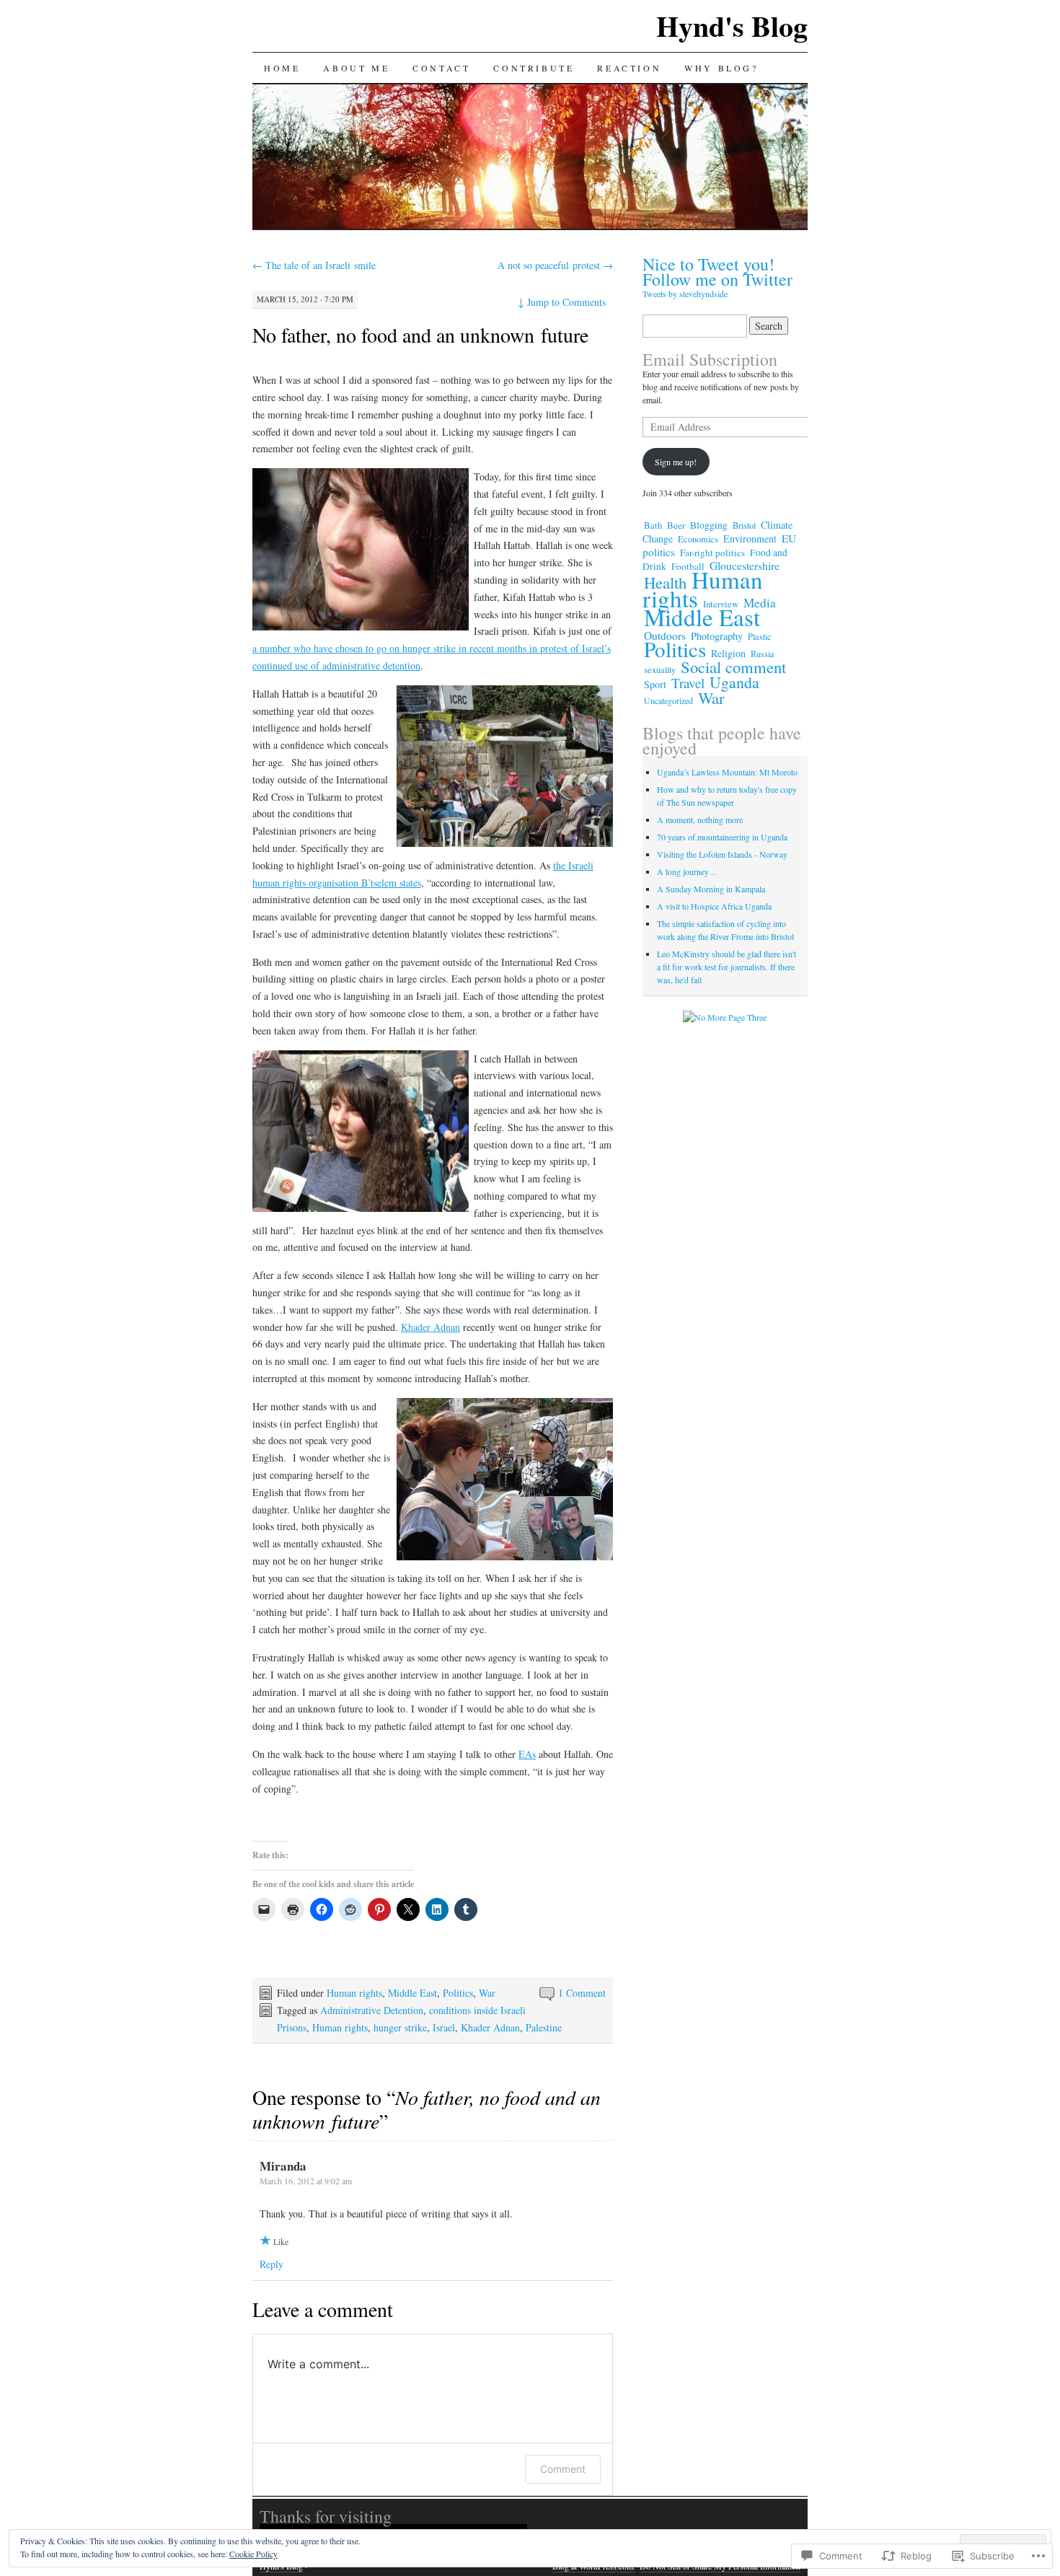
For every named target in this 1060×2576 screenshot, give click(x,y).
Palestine (544, 2027)
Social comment (733, 667)
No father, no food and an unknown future (420, 335)
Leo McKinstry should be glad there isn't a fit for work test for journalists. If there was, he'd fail (726, 967)
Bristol (744, 525)
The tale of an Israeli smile (314, 265)
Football (688, 566)
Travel (688, 683)
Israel (444, 2027)
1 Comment (582, 1993)
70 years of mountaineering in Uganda (722, 837)
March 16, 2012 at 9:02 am (306, 2181)
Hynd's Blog (732, 26)
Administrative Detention (372, 2010)
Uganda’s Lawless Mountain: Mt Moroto (727, 772)
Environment (750, 539)
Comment (563, 2469)
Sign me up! (676, 462)
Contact (441, 68)
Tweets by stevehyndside (685, 294)
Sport (655, 684)
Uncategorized (668, 700)
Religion (728, 653)
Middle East (412, 1993)
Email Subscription (710, 359)
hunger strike (400, 2027)
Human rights (354, 1993)
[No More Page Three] (725, 1017)
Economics (698, 539)
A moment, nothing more (700, 819)
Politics (458, 1993)
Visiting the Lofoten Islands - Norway (722, 854)
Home (282, 68)
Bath (653, 525)
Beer (676, 525)
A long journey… (687, 871)
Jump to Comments (562, 302)
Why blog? (721, 68)
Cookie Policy (253, 2554)
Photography (717, 636)
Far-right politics (712, 553)
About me (356, 68)
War (487, 1993)
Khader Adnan (430, 1327)
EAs (527, 1754)
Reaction (629, 68)
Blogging (709, 525)
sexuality (660, 669)
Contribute (534, 68)
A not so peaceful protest (555, 265)
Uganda (734, 682)
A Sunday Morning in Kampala (711, 889)
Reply (271, 2264)
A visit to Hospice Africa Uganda (714, 906)
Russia (763, 654)
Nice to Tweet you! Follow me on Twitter (717, 272)
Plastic (760, 636)
